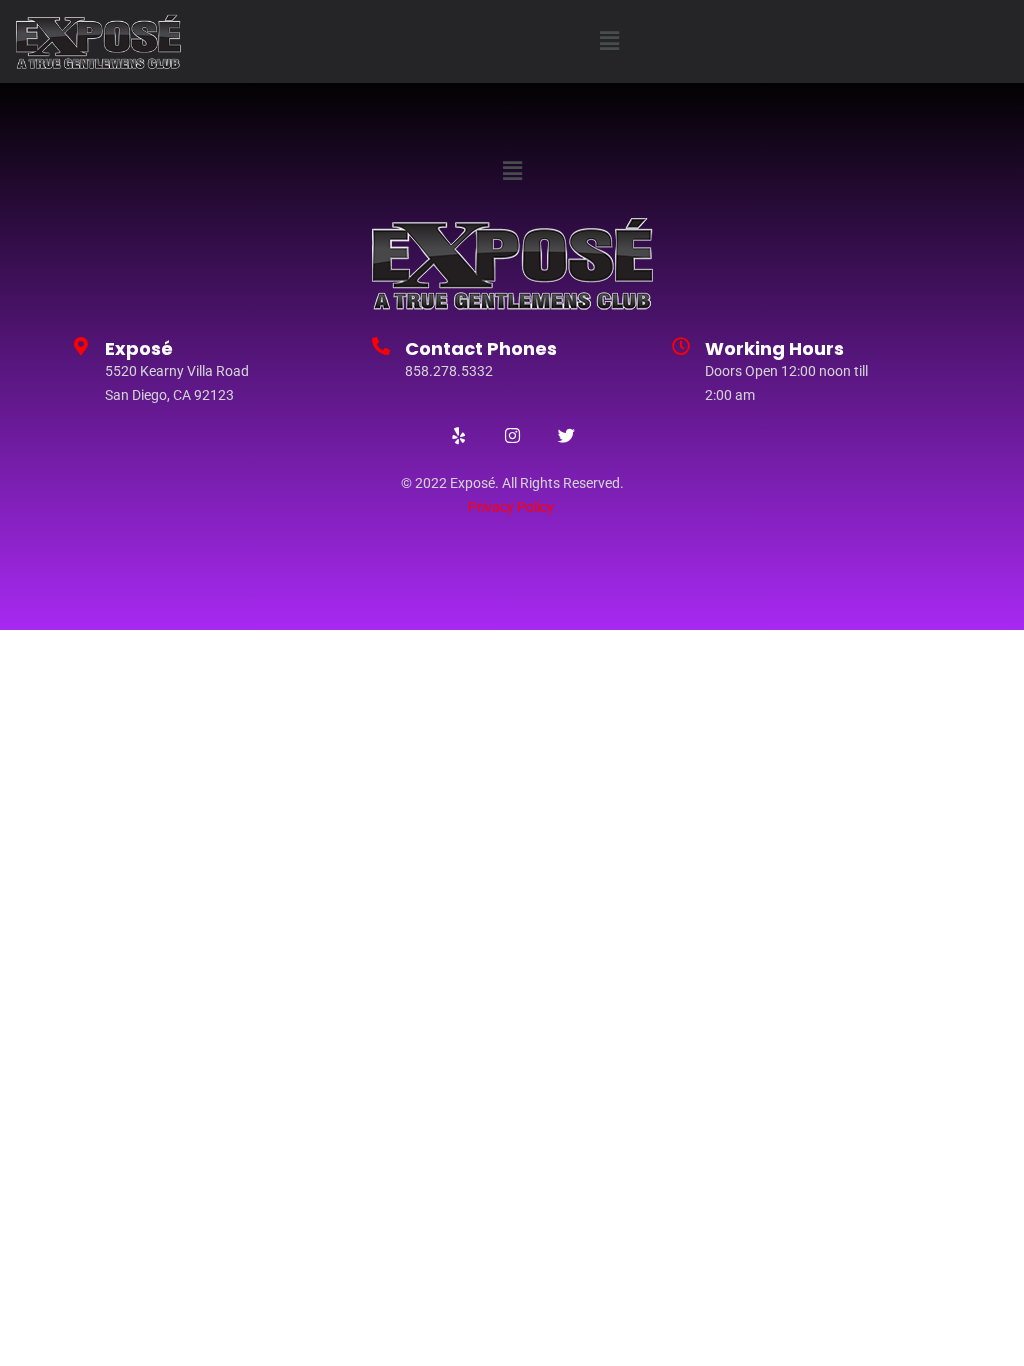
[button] (610, 41)
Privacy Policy (511, 507)
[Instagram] (512, 435)
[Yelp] (458, 435)
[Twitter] (566, 435)
